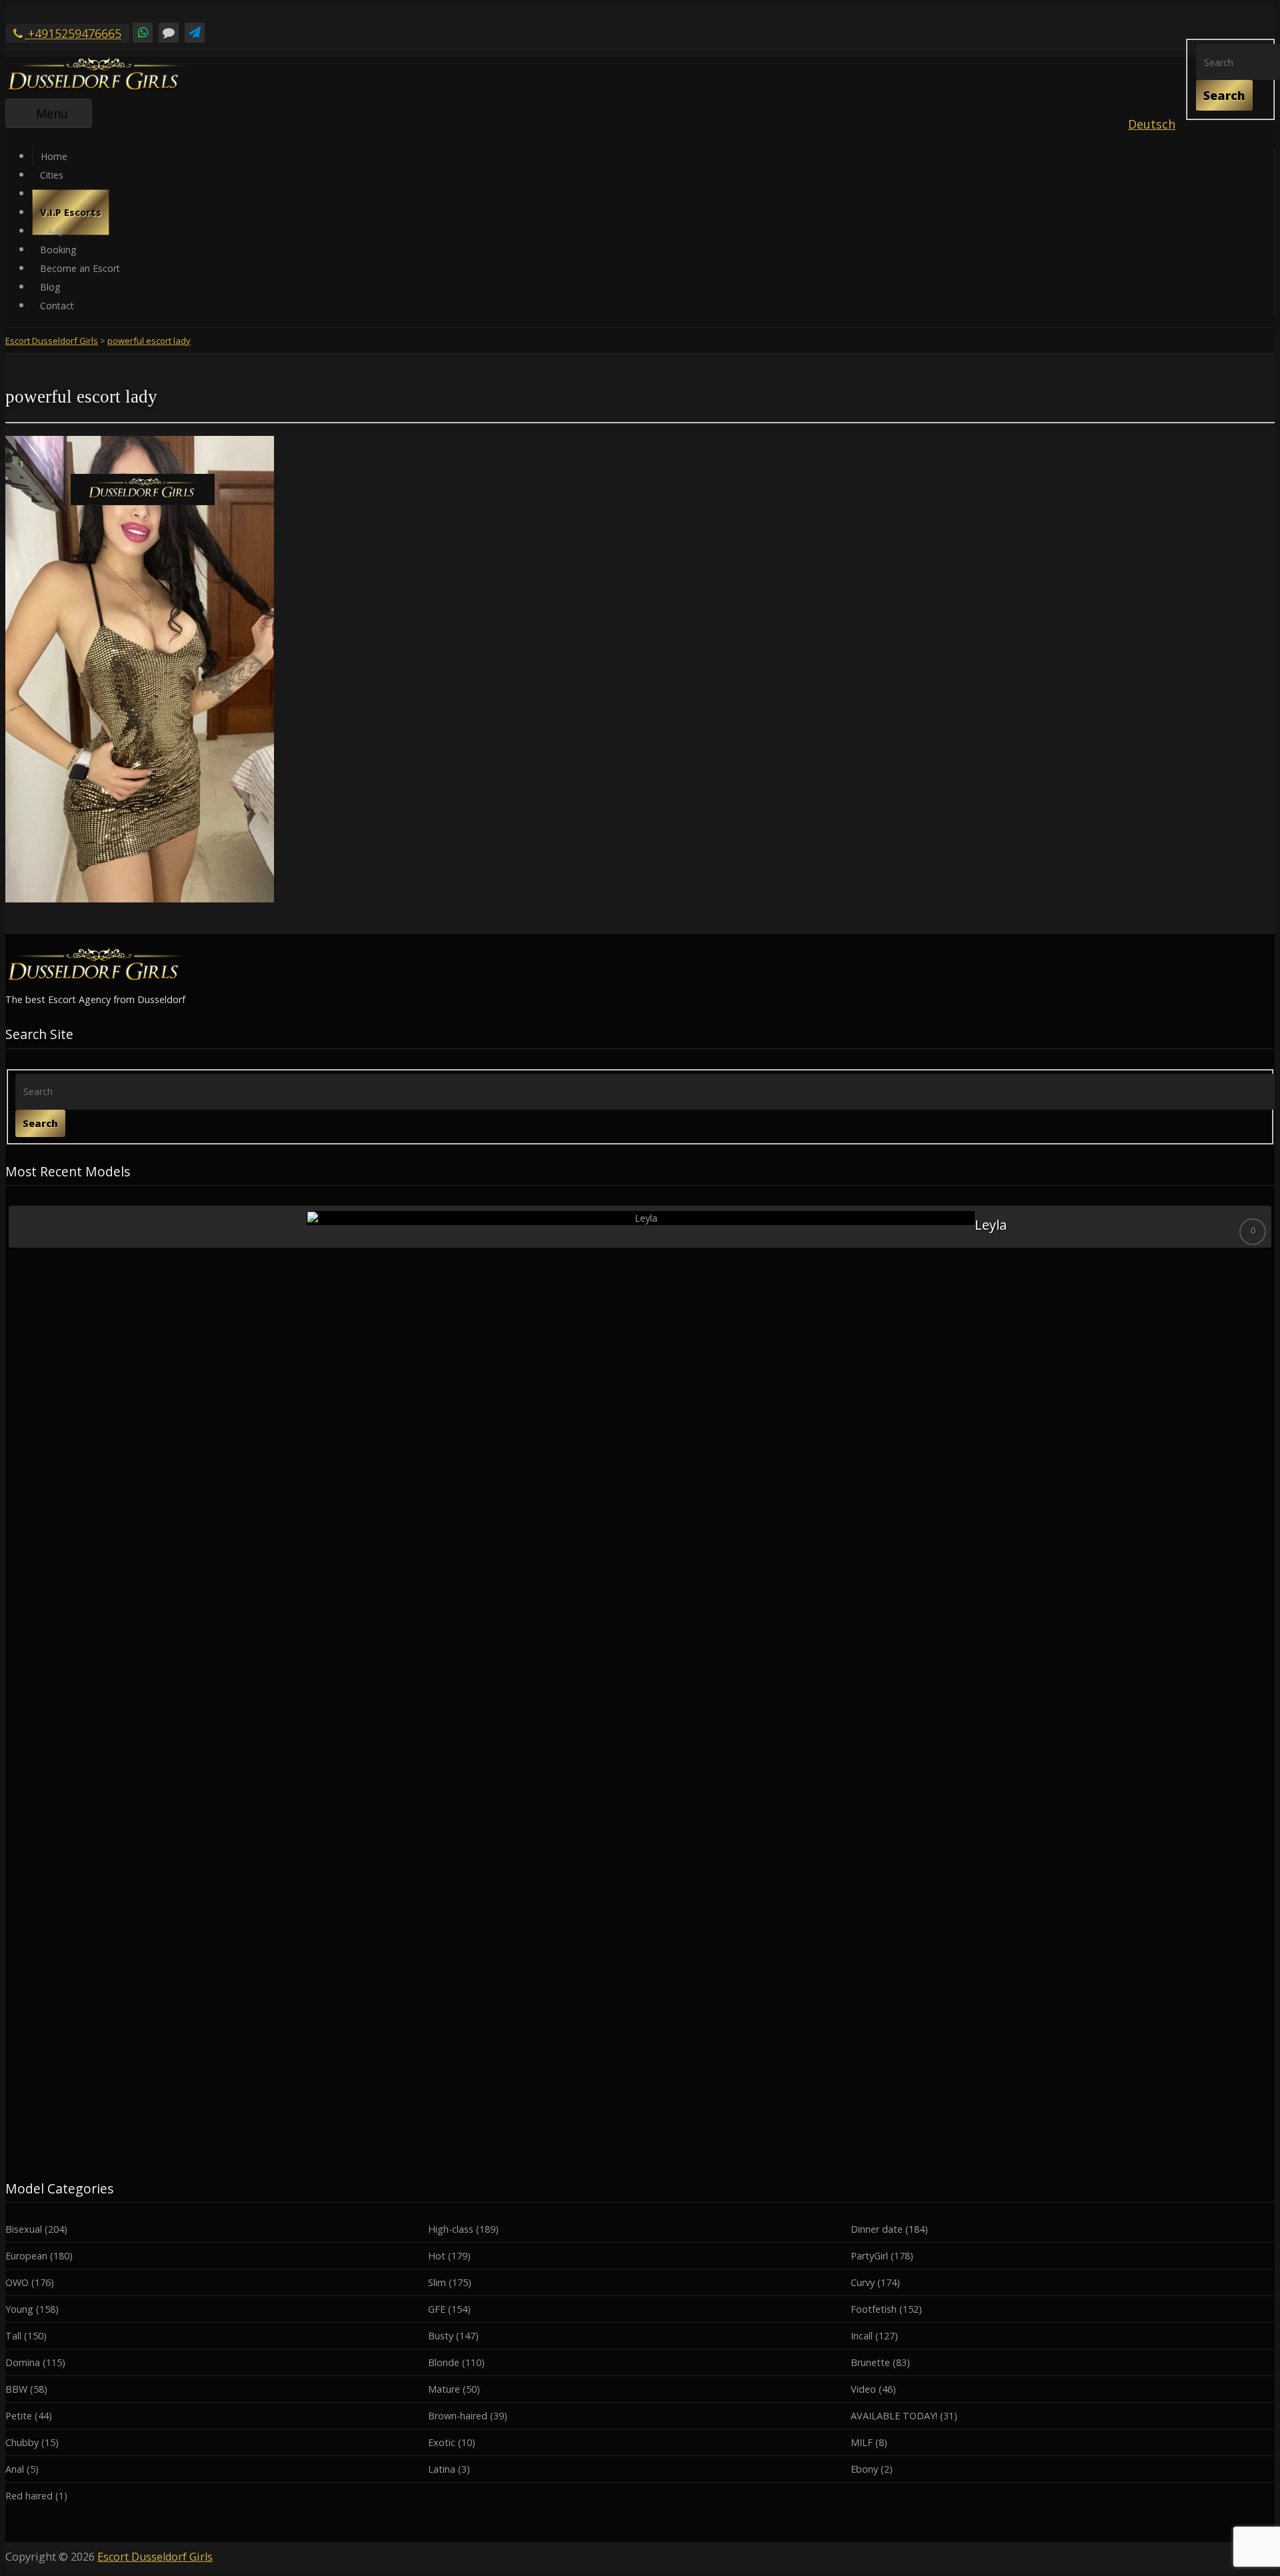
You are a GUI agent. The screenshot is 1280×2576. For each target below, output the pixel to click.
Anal (15, 2469)
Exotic (442, 2442)
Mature (444, 2389)
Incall (862, 2336)
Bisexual (24, 2229)
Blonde (444, 2362)
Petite (19, 2416)
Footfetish (874, 2309)
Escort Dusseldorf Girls (155, 2557)
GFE (437, 2309)
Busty (441, 2336)
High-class (451, 2229)
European (26, 2256)
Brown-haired (458, 2416)
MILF (862, 2442)
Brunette (870, 2362)
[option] (640, 1227)
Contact (57, 306)
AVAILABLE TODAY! (894, 2416)
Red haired (29, 2496)
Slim (437, 2282)
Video (863, 2389)
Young (19, 2309)
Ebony (864, 2469)
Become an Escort (80, 268)
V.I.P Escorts (71, 212)
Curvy (863, 2282)
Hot (437, 2256)
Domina (23, 2362)
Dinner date (877, 2229)
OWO (17, 2282)
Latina (442, 2469)
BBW (16, 2389)
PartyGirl (869, 2256)
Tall (13, 2336)
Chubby (22, 2442)
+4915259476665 (73, 33)
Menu (64, 116)
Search (1224, 95)
